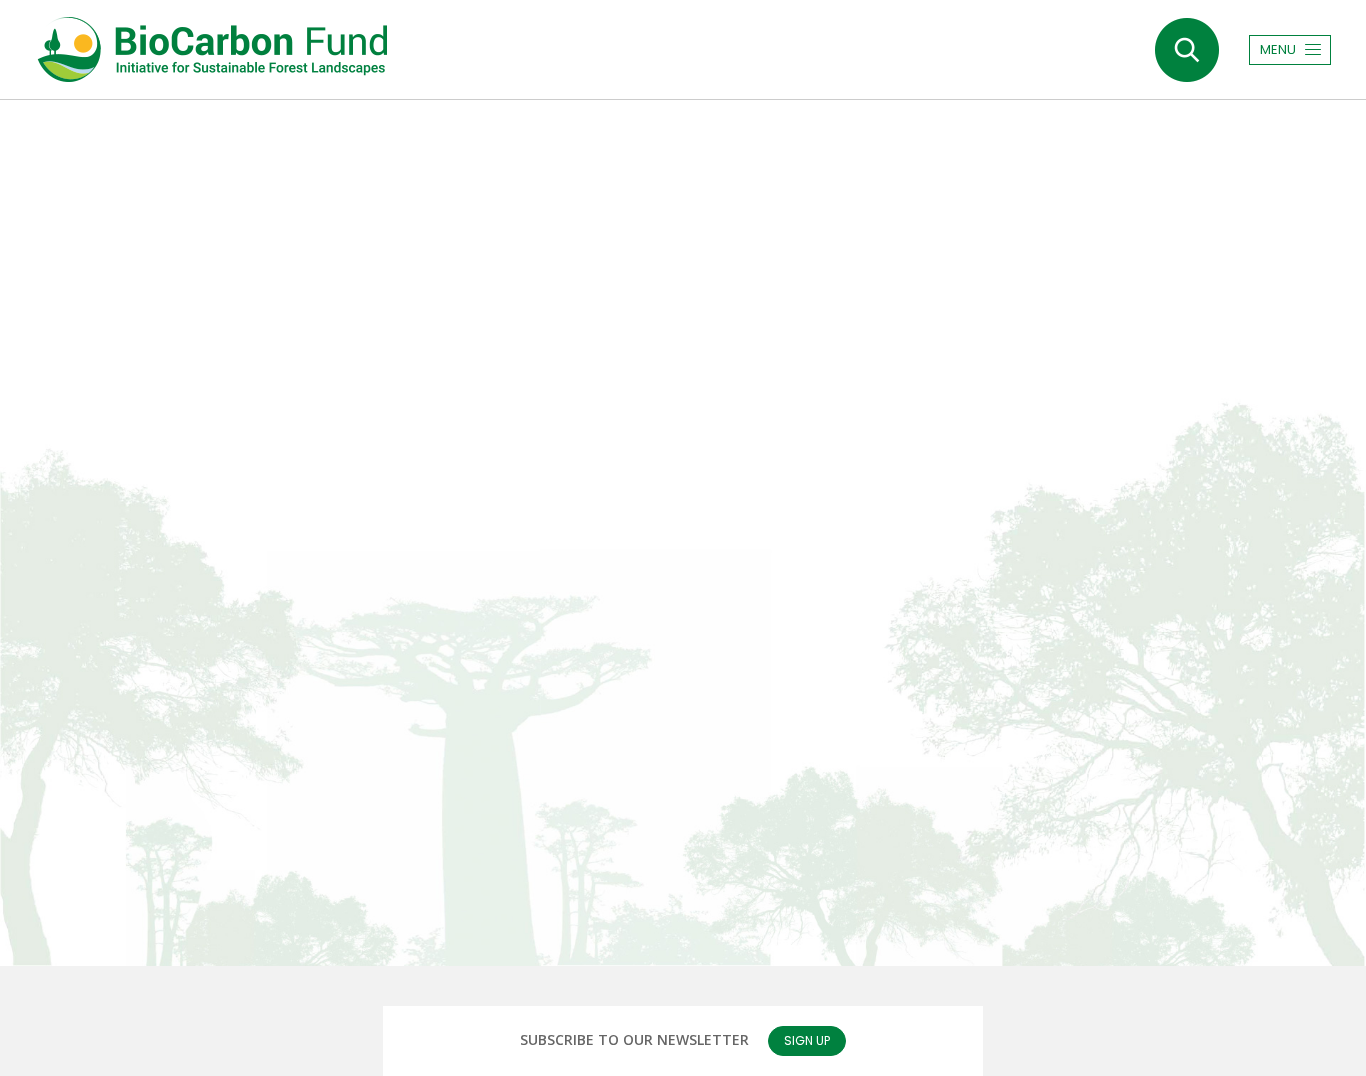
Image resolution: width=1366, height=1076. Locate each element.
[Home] (211, 49)
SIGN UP (807, 1040)
